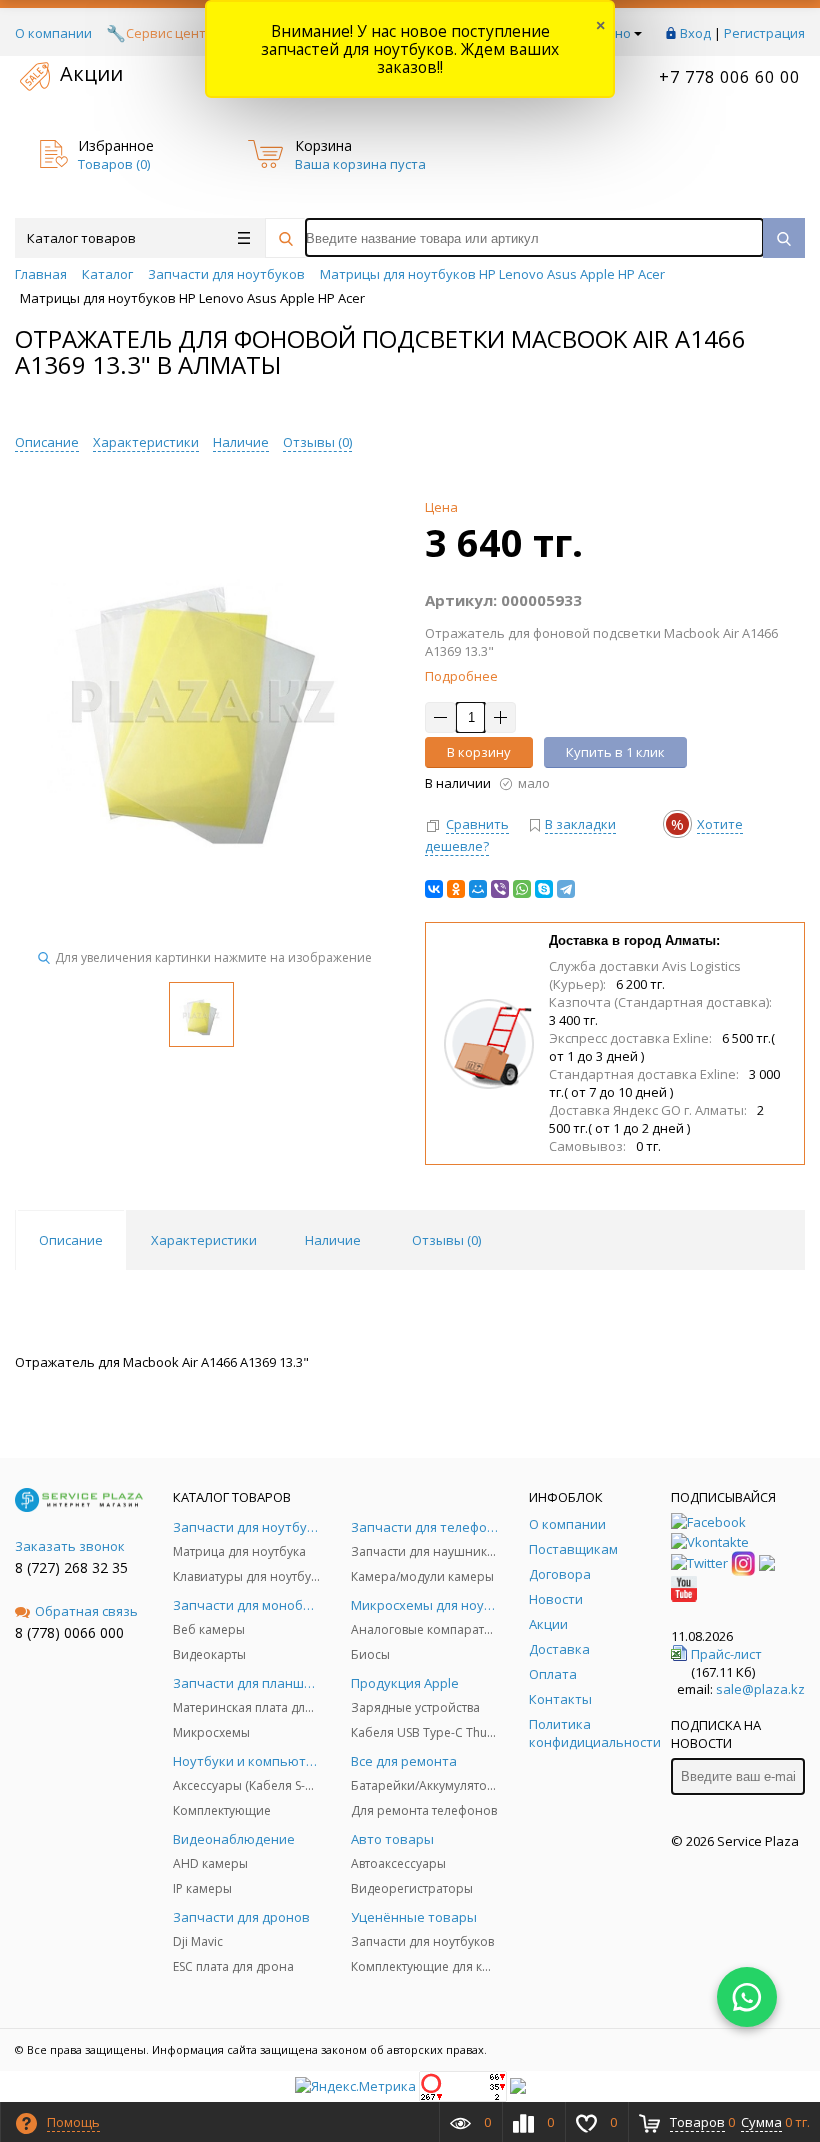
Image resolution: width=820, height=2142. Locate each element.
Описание (47, 442)
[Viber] (500, 889)
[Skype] (544, 889)
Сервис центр (170, 33)
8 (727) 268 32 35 (71, 1567)
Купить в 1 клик (615, 752)
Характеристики (146, 442)
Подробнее (461, 676)
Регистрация (764, 33)
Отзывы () (317, 442)
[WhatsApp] (522, 889)
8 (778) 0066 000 (69, 1632)
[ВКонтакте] (434, 889)
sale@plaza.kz (760, 1689)
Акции (91, 73)
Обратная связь (86, 1611)
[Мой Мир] (478, 889)
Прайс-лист (726, 1654)
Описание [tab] (71, 1240)
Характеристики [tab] (204, 1240)
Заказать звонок (70, 1546)
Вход (695, 33)
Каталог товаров (81, 238)
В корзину (479, 752)
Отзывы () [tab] (446, 1240)
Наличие (241, 442)
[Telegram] (566, 889)
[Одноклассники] (456, 889)
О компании (53, 33)
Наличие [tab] (333, 1240)
